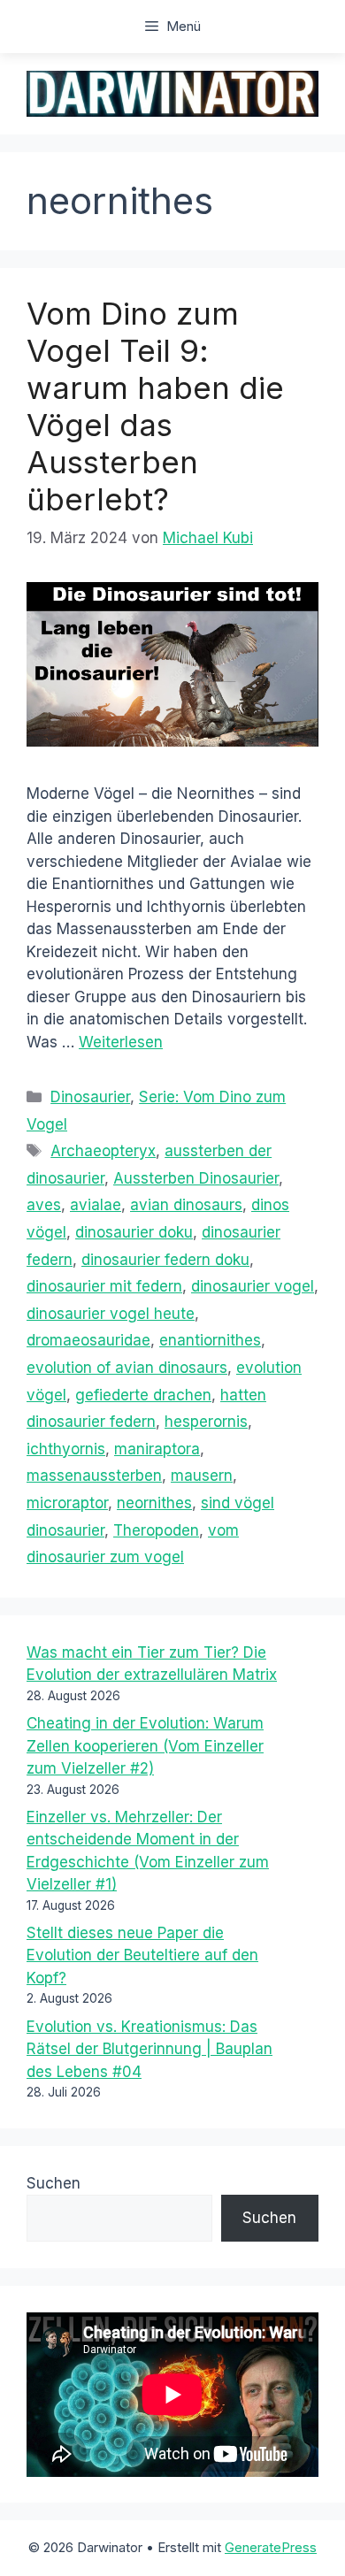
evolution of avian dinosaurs (127, 1368)
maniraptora (157, 1449)
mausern (202, 1476)
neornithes (154, 1503)
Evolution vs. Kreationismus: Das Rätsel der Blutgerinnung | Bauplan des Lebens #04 (149, 2049)
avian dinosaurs (186, 1205)
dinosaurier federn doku (165, 1260)
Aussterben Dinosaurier (196, 1178)
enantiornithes (210, 1340)
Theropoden (156, 1530)
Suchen (54, 2183)
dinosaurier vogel (253, 1286)
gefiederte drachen (143, 1395)
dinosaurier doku (134, 1232)
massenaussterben (94, 1476)
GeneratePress (271, 2547)
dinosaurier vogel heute (111, 1314)
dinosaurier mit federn (104, 1286)
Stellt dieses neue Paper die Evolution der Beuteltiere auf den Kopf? (142, 1955)
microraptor (67, 1503)
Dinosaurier (90, 1097)
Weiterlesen (121, 1042)
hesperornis (206, 1422)
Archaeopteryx (103, 1151)
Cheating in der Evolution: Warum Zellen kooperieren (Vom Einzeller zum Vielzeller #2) (145, 1746)
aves (44, 1205)
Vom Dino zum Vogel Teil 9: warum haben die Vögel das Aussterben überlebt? (155, 406)
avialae (96, 1205)
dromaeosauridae (88, 1340)
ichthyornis (66, 1449)
